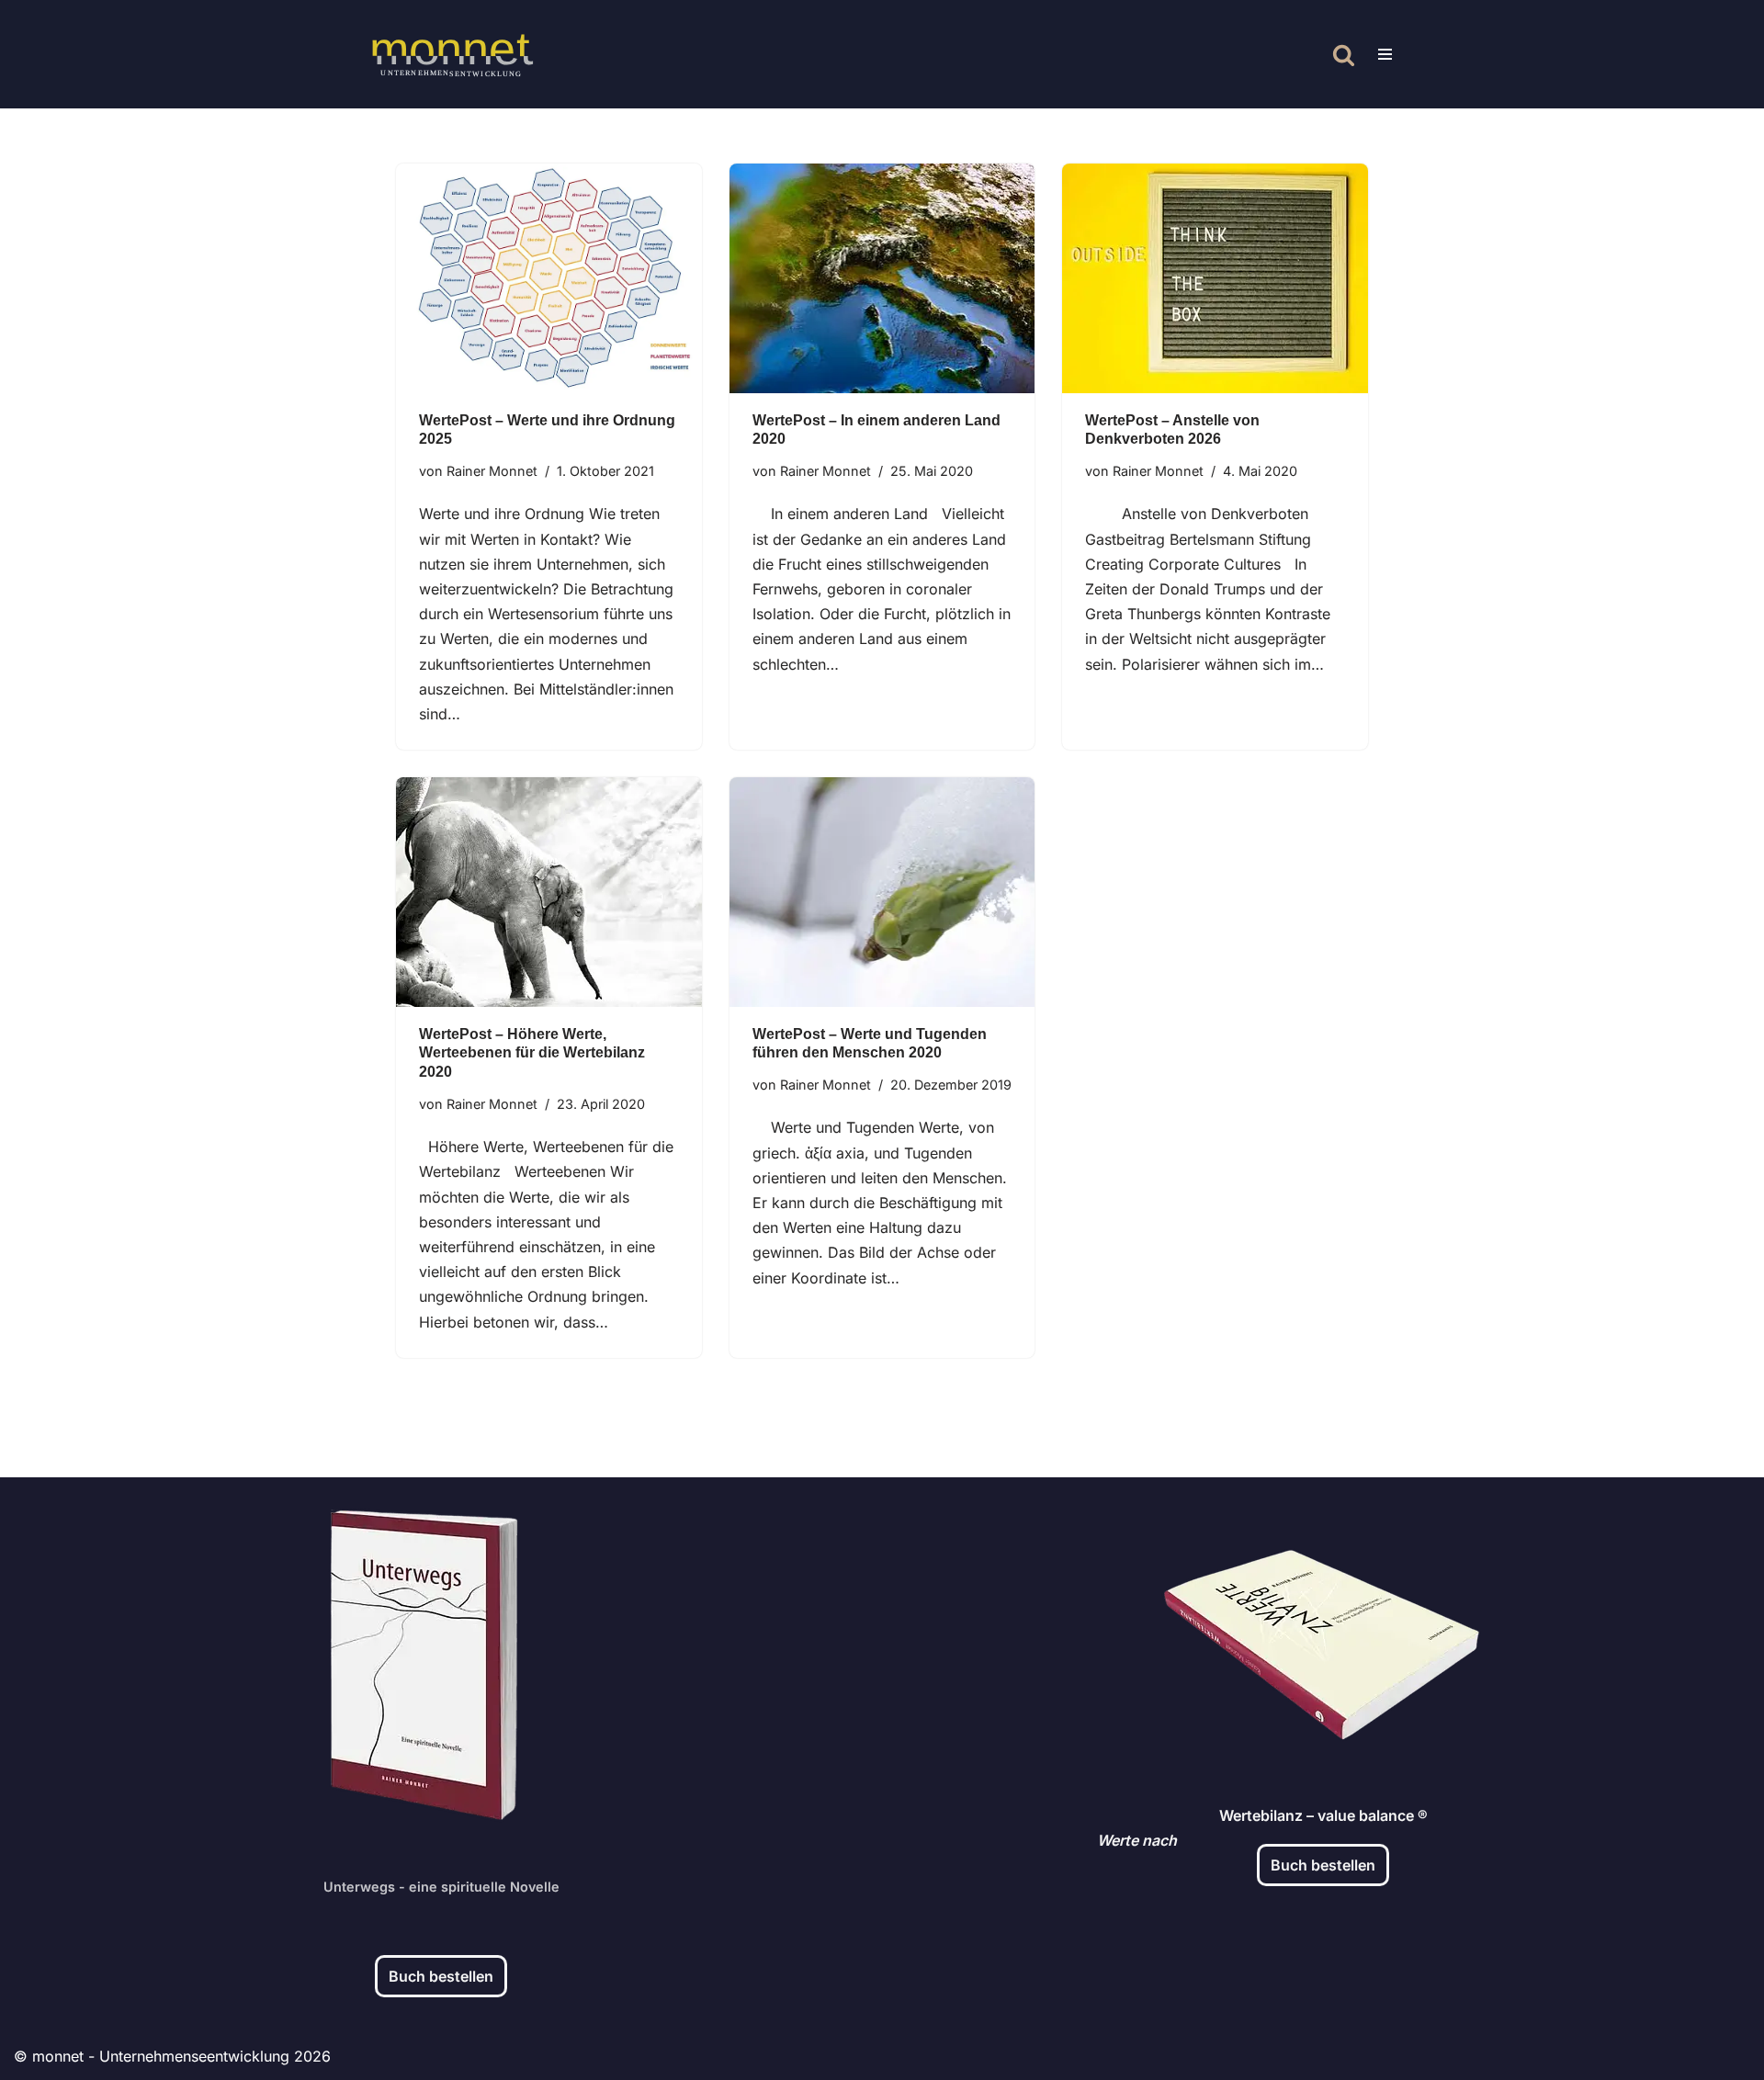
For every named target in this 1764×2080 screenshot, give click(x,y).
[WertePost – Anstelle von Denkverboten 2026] (1215, 278)
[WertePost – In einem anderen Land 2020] (882, 278)
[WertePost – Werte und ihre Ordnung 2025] (549, 278)
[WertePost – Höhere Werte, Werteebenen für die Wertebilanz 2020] (549, 892)
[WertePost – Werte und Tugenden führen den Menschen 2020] (882, 892)
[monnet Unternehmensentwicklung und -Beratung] (452, 54)
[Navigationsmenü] (1385, 54)
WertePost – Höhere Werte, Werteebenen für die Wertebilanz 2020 (532, 1053)
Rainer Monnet (492, 471)
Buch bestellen (441, 1976)
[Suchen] (1344, 55)
